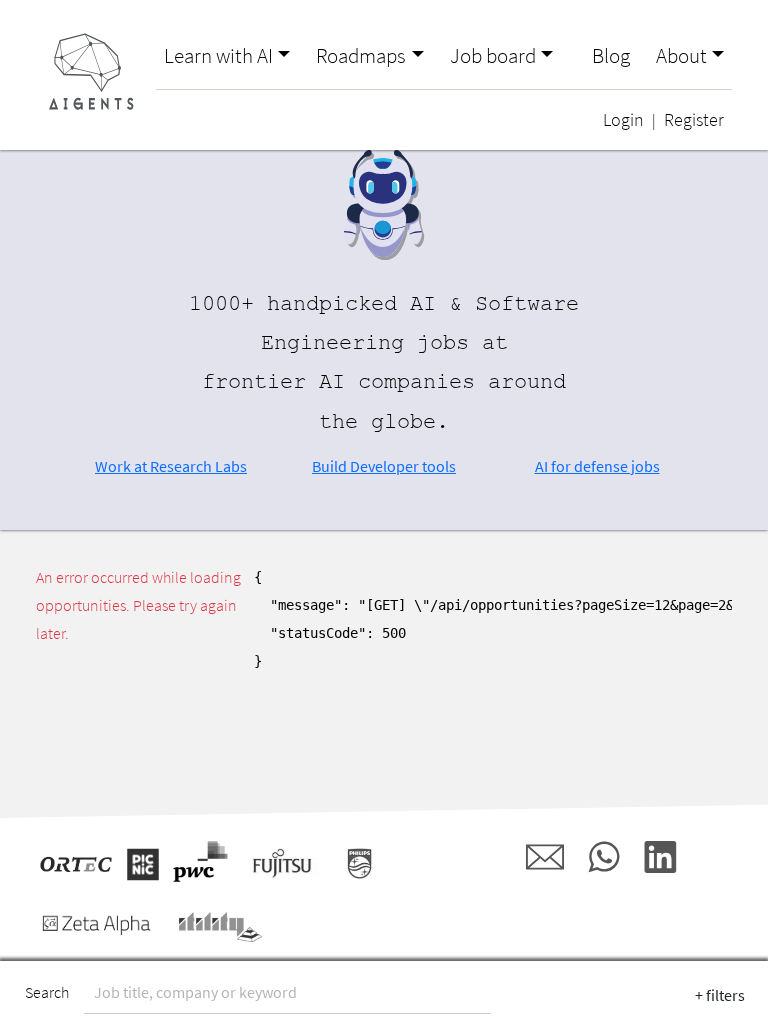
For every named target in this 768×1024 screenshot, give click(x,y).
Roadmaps (361, 56)
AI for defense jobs (597, 466)
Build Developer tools (384, 466)
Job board (493, 56)
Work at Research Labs (171, 466)
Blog (611, 56)
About (681, 56)
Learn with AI (218, 56)
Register (694, 120)
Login (623, 120)
